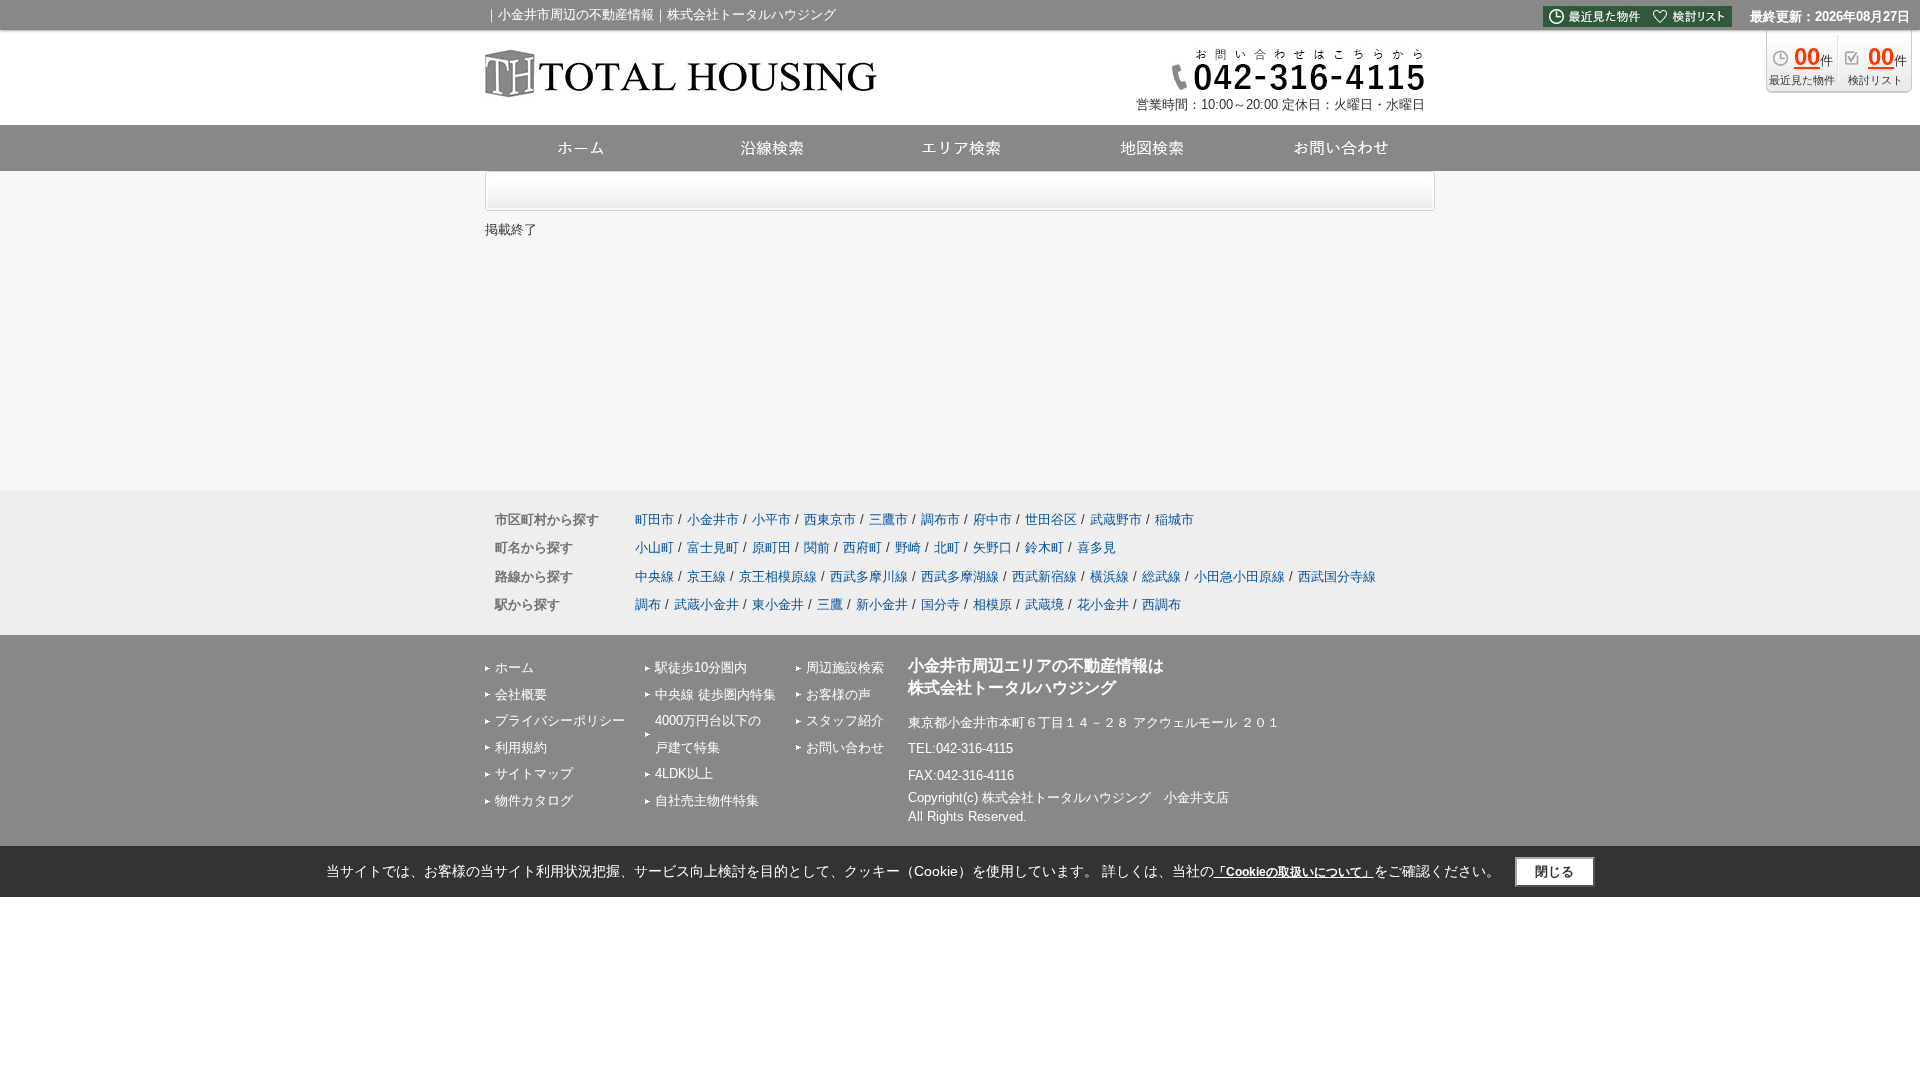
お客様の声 (838, 694)
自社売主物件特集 (707, 800)
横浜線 (1109, 576)
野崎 (908, 547)
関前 (817, 547)
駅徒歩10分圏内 (701, 667)
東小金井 (778, 604)
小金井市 (713, 519)
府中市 (992, 519)
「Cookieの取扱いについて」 (1294, 872)
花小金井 (1103, 604)
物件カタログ (534, 800)
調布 (648, 604)
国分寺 (940, 604)
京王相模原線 (778, 576)
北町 (947, 547)
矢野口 (992, 547)
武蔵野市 (1116, 519)
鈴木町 (1044, 547)
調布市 (940, 519)
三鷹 (830, 604)
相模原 (992, 604)
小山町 (654, 547)
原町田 (771, 547)
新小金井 (882, 604)
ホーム (514, 667)
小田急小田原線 (1239, 576)
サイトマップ (534, 773)
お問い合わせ (845, 747)
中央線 (654, 576)
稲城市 (1174, 519)
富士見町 (713, 547)
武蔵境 (1044, 604)
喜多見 (1096, 547)
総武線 (1161, 576)
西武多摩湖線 (960, 576)
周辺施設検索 (845, 667)
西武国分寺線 (1337, 576)
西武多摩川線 (869, 576)
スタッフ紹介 (845, 720)
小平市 (771, 519)
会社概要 (521, 694)
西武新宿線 (1044, 576)
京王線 (706, 576)
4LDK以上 (684, 773)
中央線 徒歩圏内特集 (715, 694)
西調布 (1161, 604)
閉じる (1554, 871)
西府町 (862, 547)
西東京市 (830, 519)
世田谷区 (1051, 519)
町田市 (654, 519)
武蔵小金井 (706, 604)
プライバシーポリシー (560, 720)
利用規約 (521, 747)
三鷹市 (888, 519)
